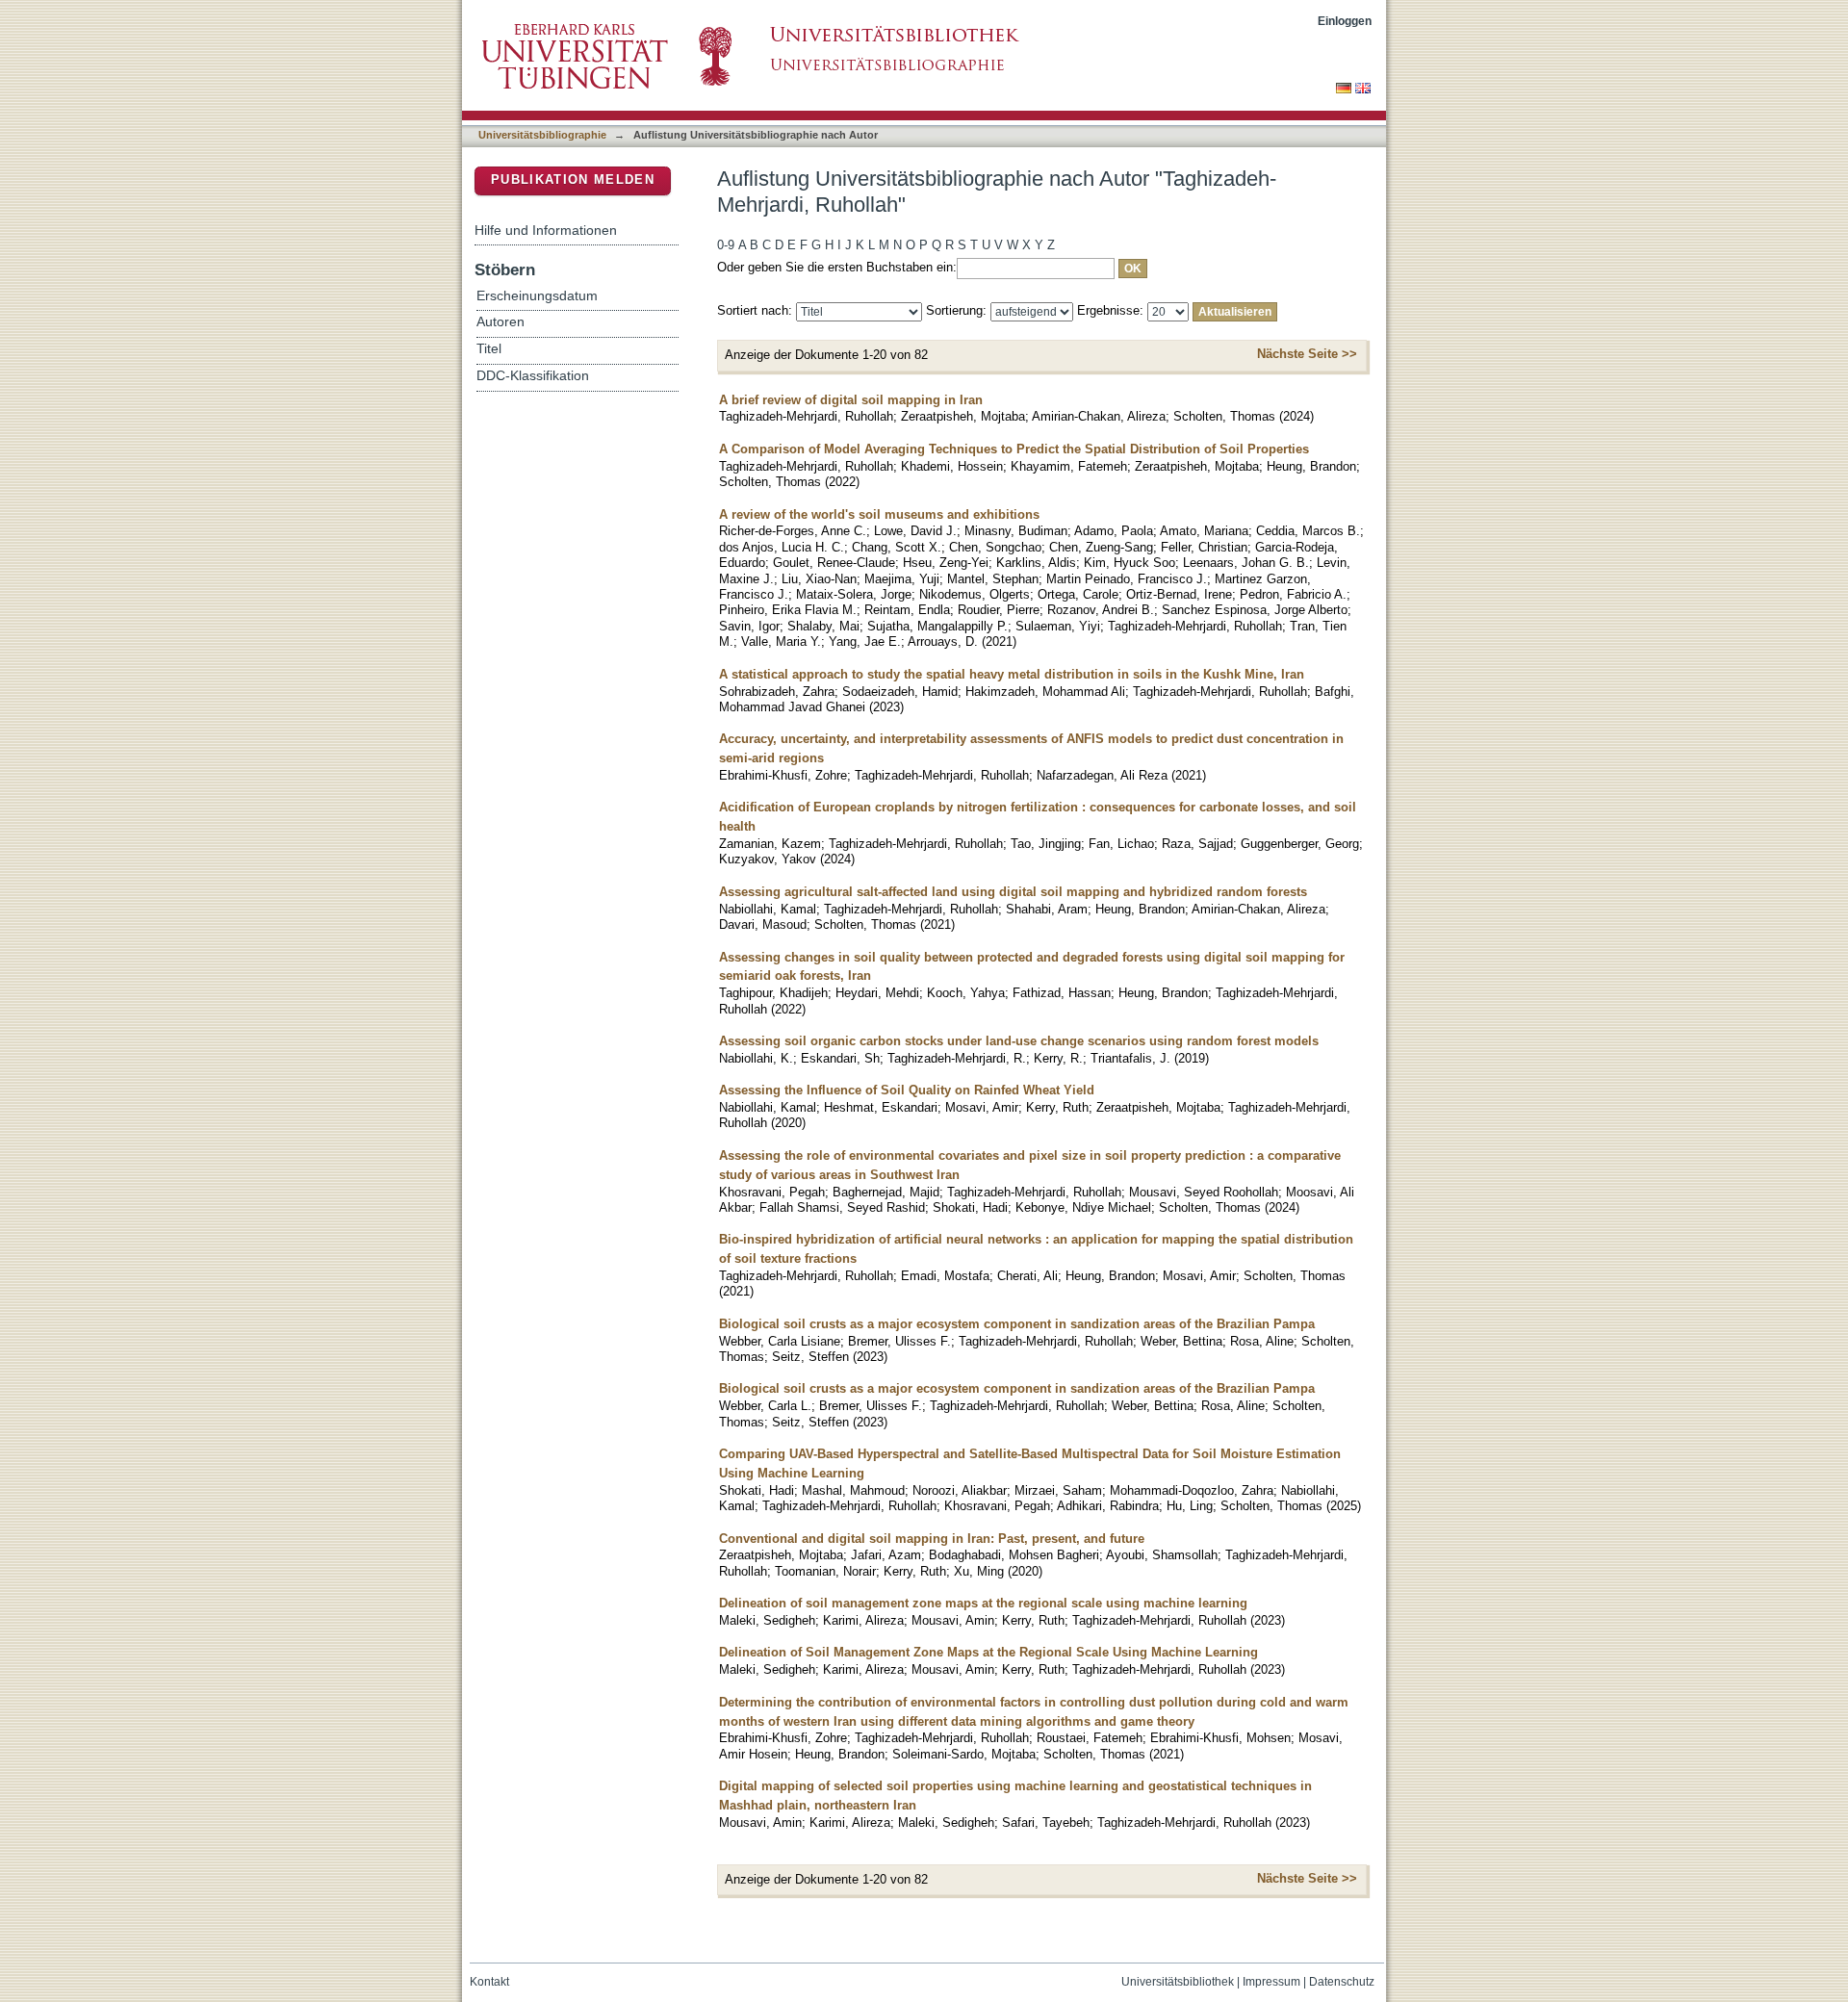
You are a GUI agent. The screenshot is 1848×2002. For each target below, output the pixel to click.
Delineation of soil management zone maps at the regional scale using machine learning (983, 1603)
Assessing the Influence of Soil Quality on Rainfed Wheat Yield (907, 1090)
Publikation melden (573, 180)
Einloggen (1345, 21)
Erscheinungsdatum (537, 296)
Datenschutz (1342, 1982)
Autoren (500, 322)
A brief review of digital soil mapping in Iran (851, 400)
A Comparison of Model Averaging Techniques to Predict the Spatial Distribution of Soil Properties (1014, 449)
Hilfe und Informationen (546, 230)
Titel (489, 349)
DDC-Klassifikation (533, 376)
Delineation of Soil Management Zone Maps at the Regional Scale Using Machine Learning (988, 1652)
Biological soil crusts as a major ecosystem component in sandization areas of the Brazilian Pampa (1017, 1324)
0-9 (726, 245)
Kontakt (489, 1982)
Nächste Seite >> (1307, 354)
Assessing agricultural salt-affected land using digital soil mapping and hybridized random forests (1013, 892)
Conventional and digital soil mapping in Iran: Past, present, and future (932, 1539)
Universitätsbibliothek (1178, 1982)
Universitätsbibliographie (542, 135)
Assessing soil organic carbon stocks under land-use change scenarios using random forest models (1019, 1041)
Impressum (1271, 1982)
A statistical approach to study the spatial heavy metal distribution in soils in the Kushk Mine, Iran (1012, 674)
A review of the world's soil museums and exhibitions (879, 514)
